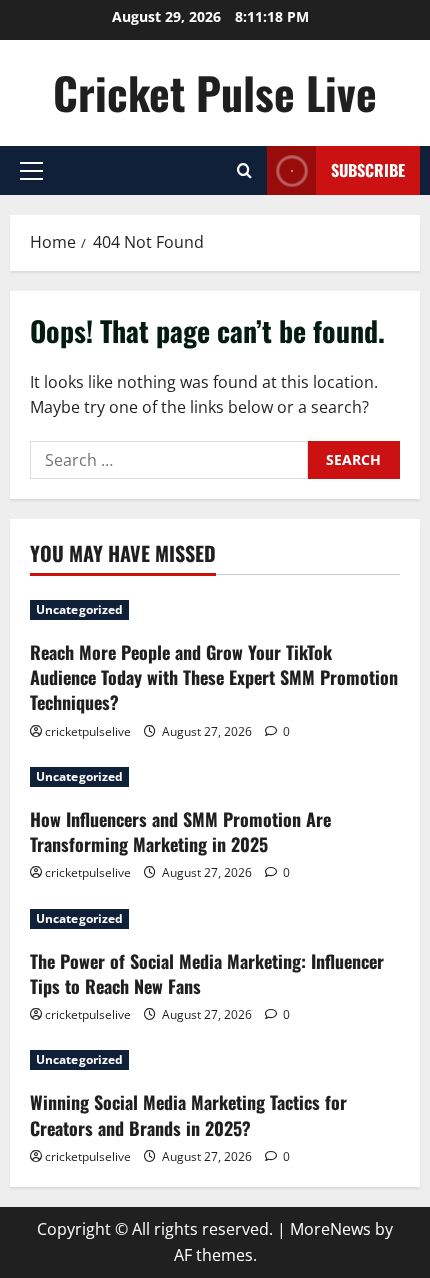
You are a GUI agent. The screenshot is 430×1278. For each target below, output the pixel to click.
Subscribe (368, 170)
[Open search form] (244, 170)
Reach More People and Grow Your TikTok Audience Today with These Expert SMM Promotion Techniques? (214, 677)
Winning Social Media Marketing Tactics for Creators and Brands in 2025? (188, 1114)
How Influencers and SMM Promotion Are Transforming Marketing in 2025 (180, 831)
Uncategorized (79, 609)
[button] (31, 171)
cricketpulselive (88, 731)
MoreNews (330, 1229)
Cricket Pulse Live (215, 92)
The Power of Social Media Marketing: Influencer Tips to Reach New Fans (207, 973)
